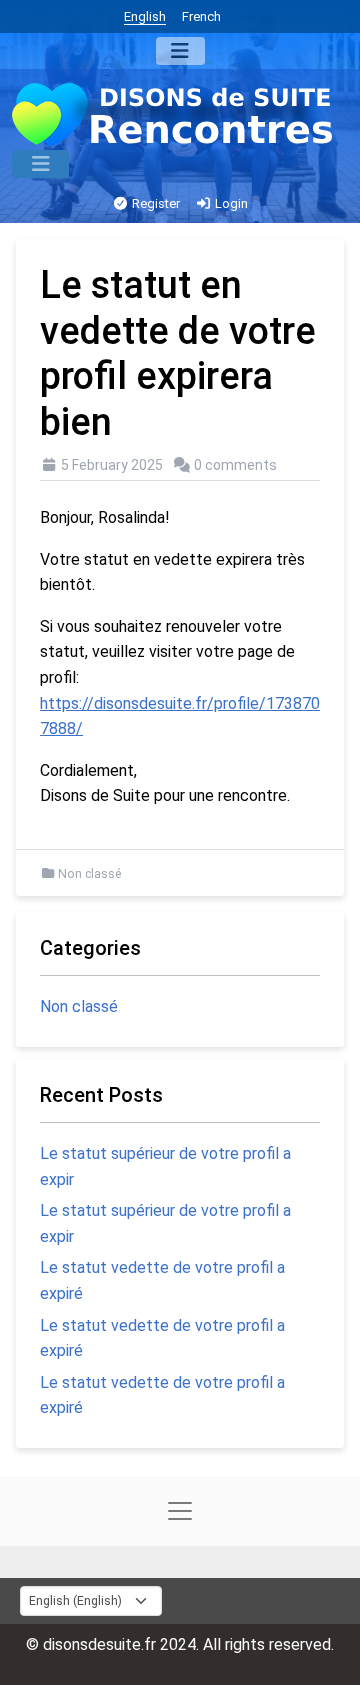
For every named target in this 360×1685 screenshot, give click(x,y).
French (201, 16)
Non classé (89, 874)
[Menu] (180, 51)
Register (154, 203)
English (145, 16)
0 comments (235, 465)
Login (230, 203)
